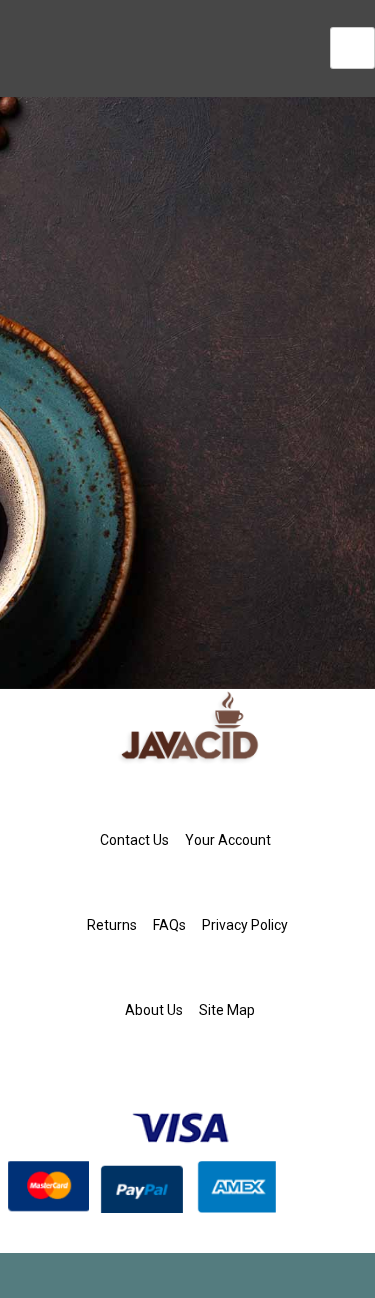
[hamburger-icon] (352, 48)
